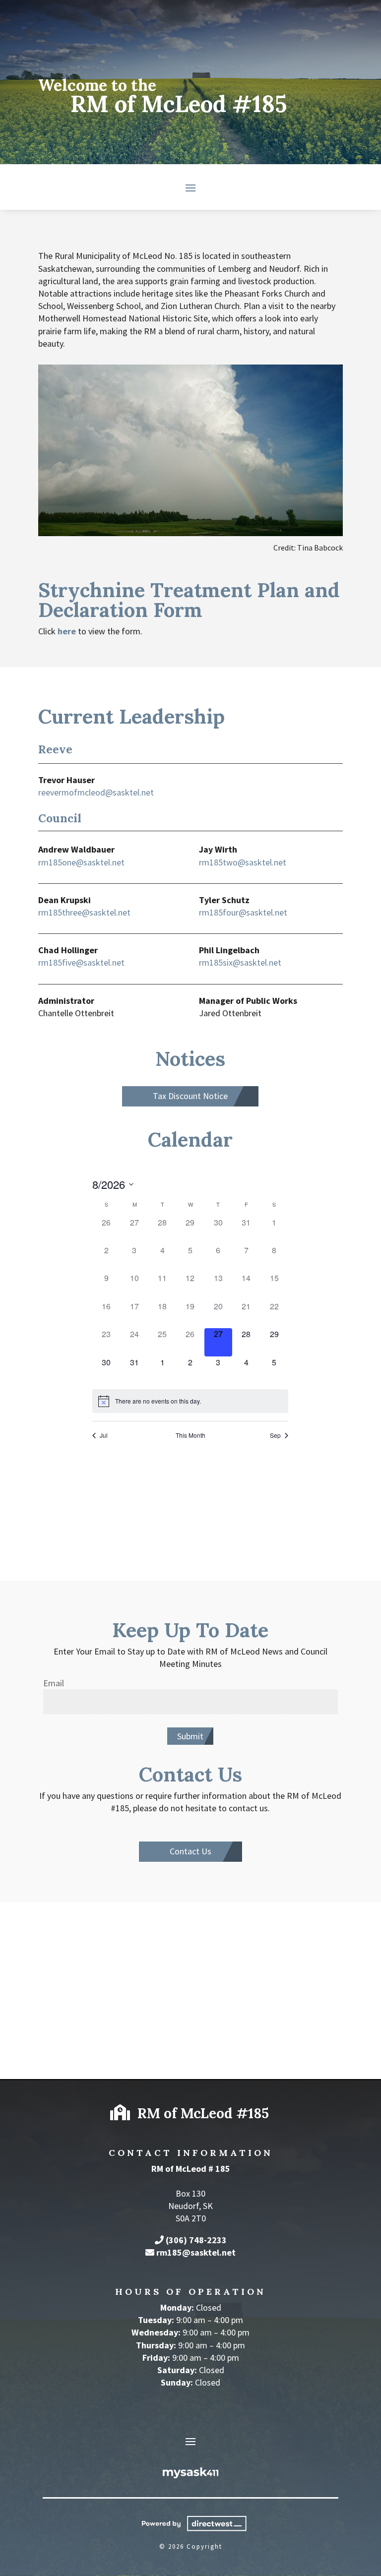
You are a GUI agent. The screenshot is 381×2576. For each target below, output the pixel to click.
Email (54, 1683)
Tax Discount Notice (190, 1096)
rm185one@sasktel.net (81, 862)
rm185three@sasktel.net (84, 912)
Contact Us (190, 1851)
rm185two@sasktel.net (243, 862)
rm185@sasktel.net (196, 2252)
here (67, 631)
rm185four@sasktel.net (243, 912)
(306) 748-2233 (196, 2240)
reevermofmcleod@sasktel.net (96, 792)
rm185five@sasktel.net (81, 962)
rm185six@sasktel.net (240, 962)
